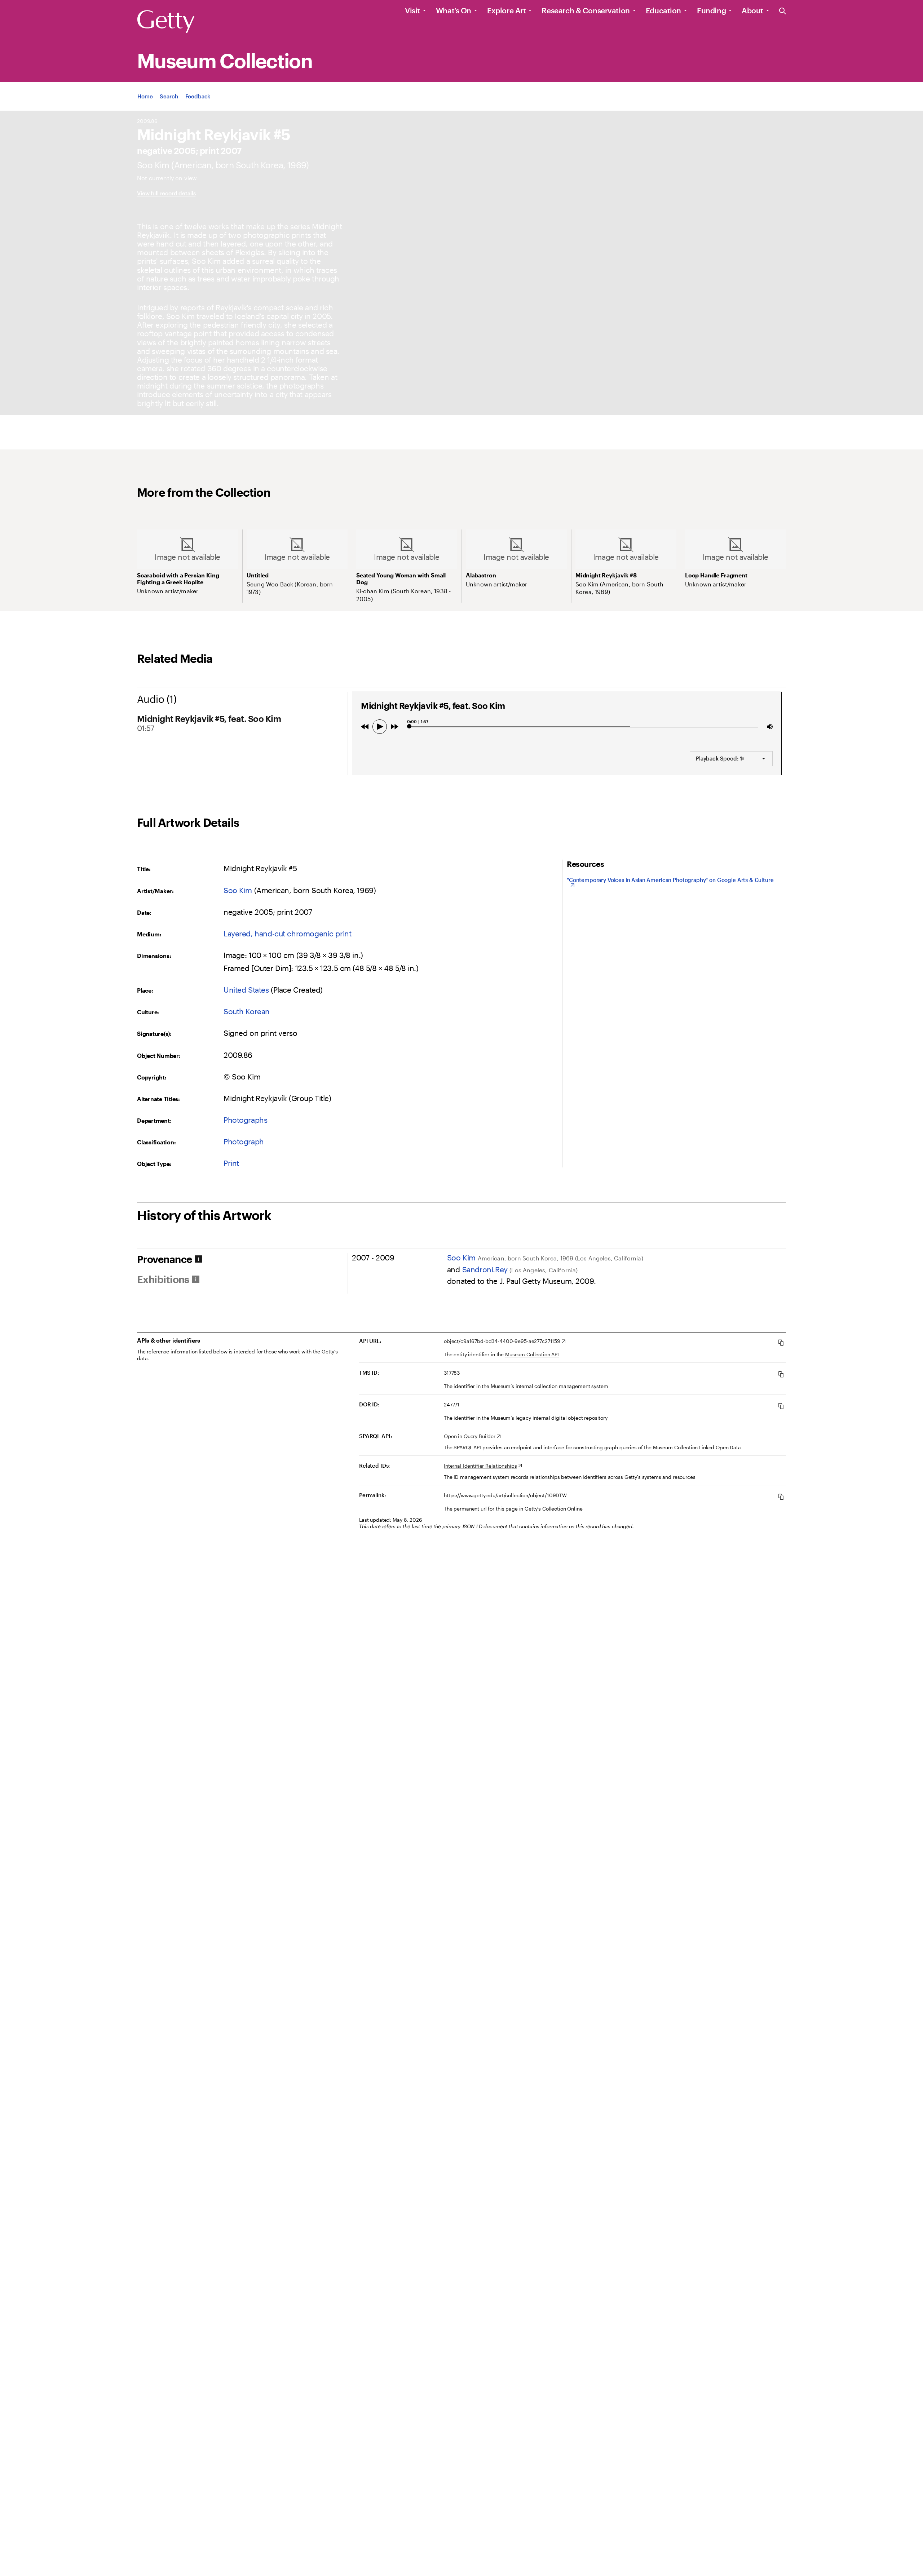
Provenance (164, 1259)
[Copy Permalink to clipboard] (781, 1497)
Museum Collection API (532, 1354)
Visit (412, 10)
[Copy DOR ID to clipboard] (781, 1406)
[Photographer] (153, 165)
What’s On (454, 10)
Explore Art (506, 10)
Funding (711, 10)
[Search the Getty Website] (783, 11)
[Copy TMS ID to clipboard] (781, 1374)
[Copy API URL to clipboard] (781, 1342)
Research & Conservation (586, 10)
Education (663, 10)
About (752, 10)
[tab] (242, 1259)
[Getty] (166, 22)
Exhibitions (163, 1279)
